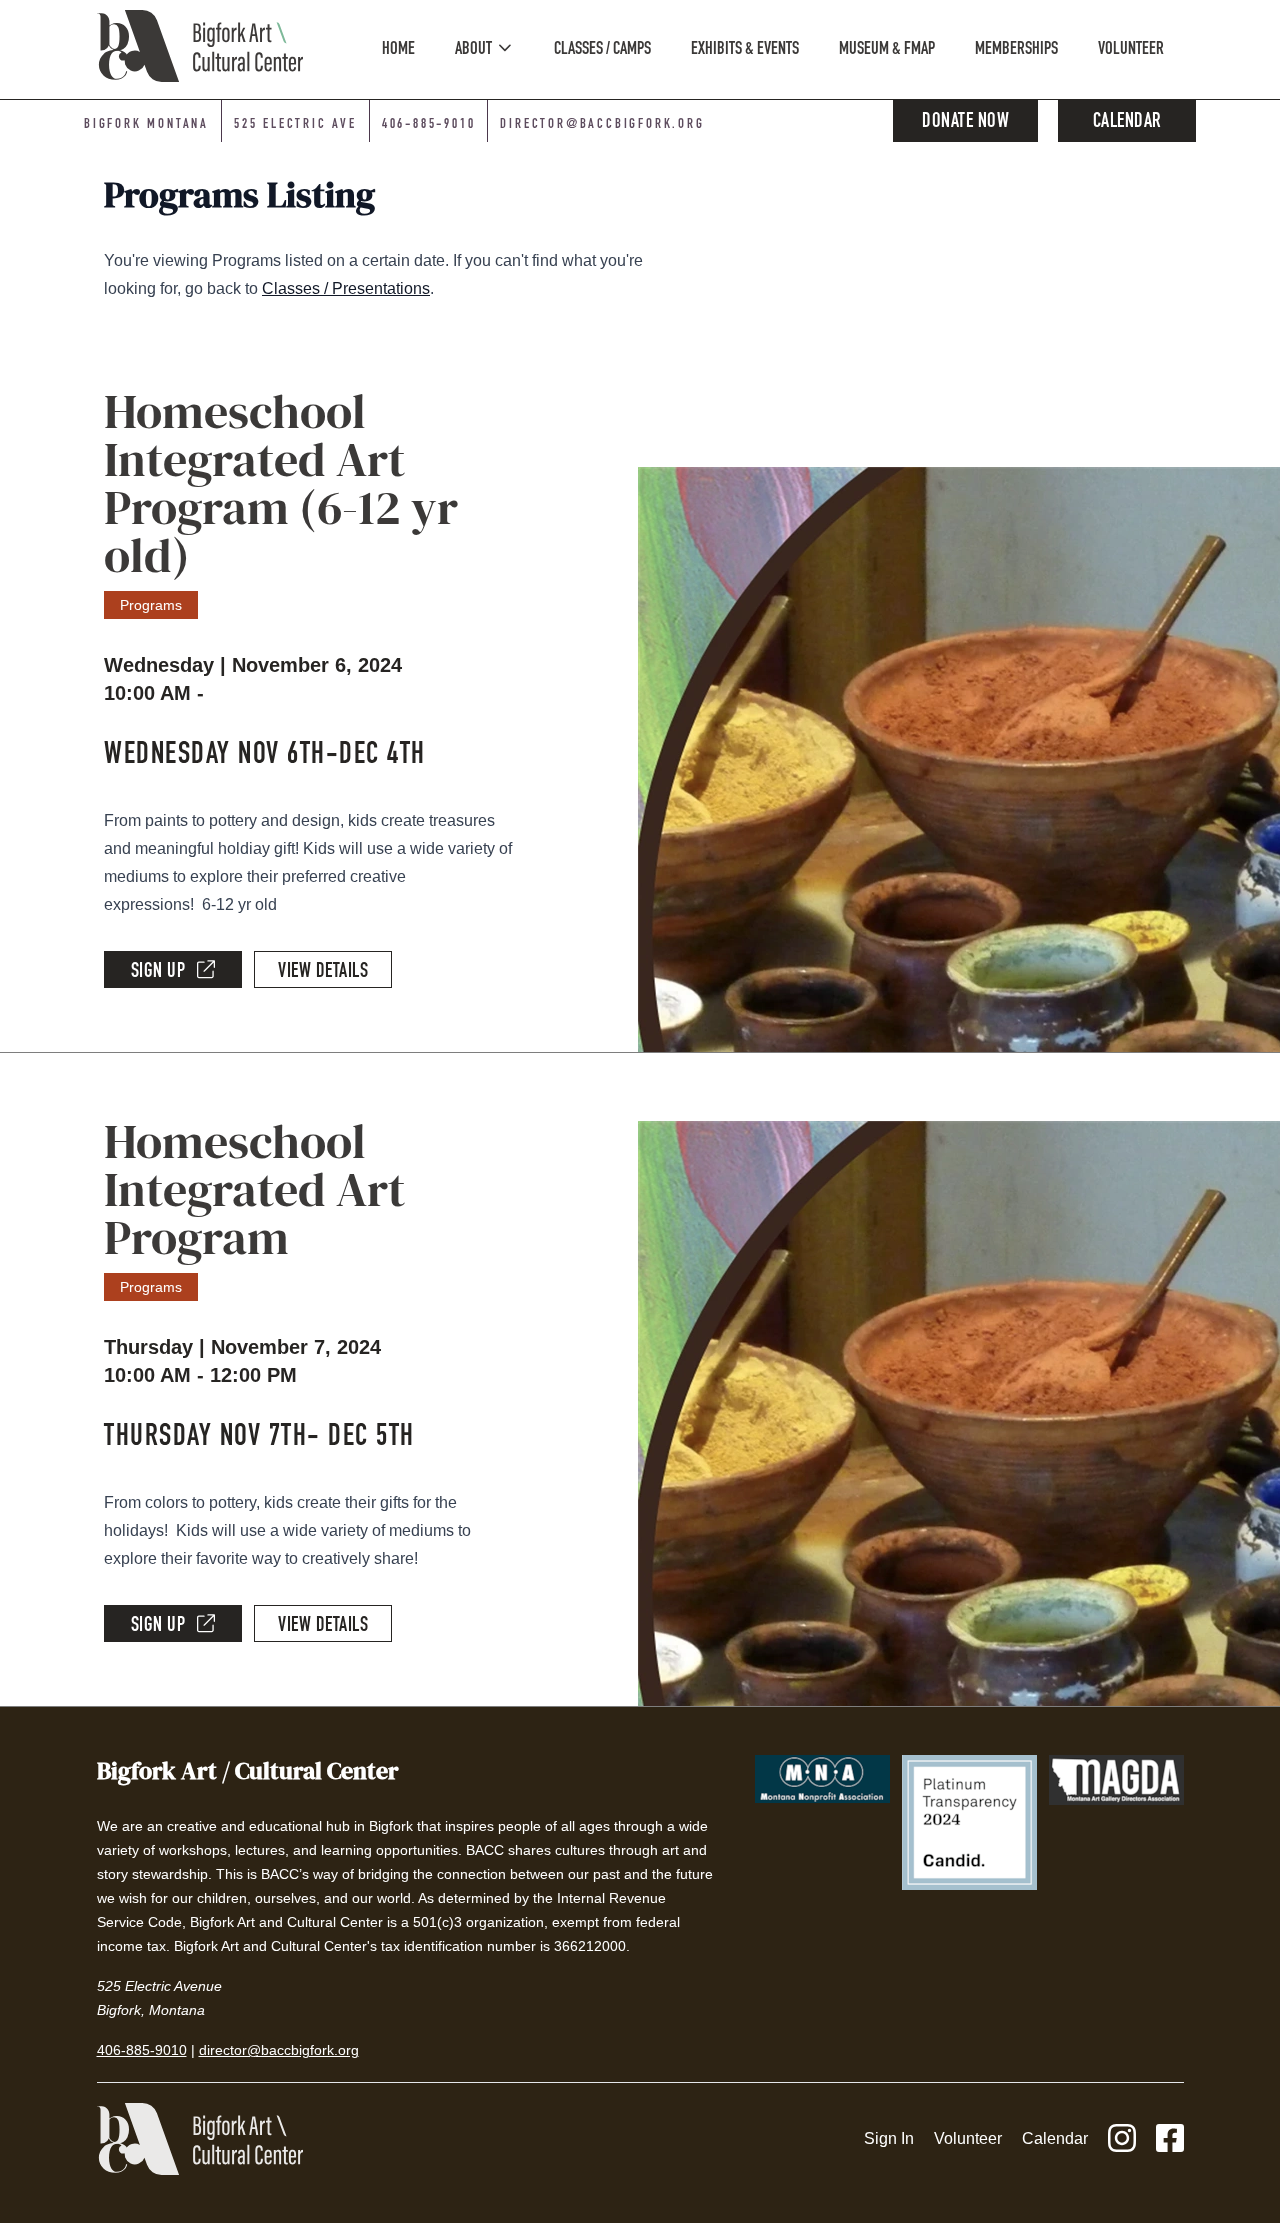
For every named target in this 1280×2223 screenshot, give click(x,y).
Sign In (889, 2138)
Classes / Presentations (346, 288)
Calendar (1127, 123)
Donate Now (965, 123)
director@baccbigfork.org (602, 125)
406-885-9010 (429, 125)
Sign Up (158, 973)
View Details (323, 973)
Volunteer (968, 2138)
